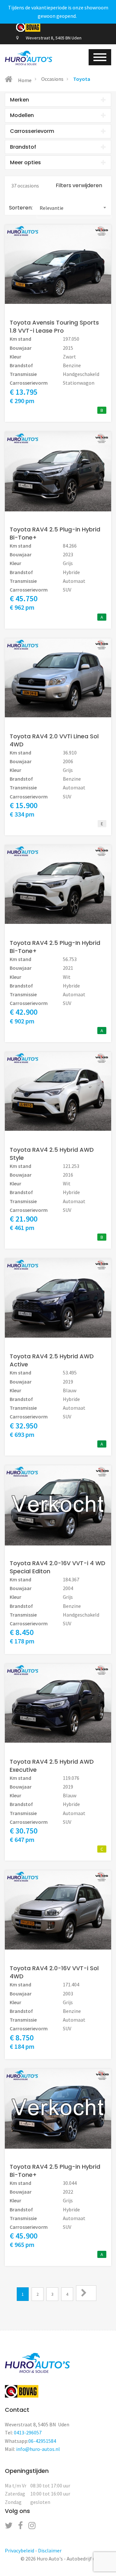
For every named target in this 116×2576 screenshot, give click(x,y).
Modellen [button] (22, 115)
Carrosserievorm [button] (32, 131)
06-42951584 (42, 2441)
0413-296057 (28, 2432)
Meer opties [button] (25, 162)
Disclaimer (50, 2550)
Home (24, 80)
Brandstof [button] (23, 147)
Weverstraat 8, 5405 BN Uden (53, 38)
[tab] (58, 100)
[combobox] (74, 208)
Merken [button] (19, 100)
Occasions (52, 79)
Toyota (82, 79)
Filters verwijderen (79, 185)
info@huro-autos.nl (38, 2449)
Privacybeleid (19, 2550)
